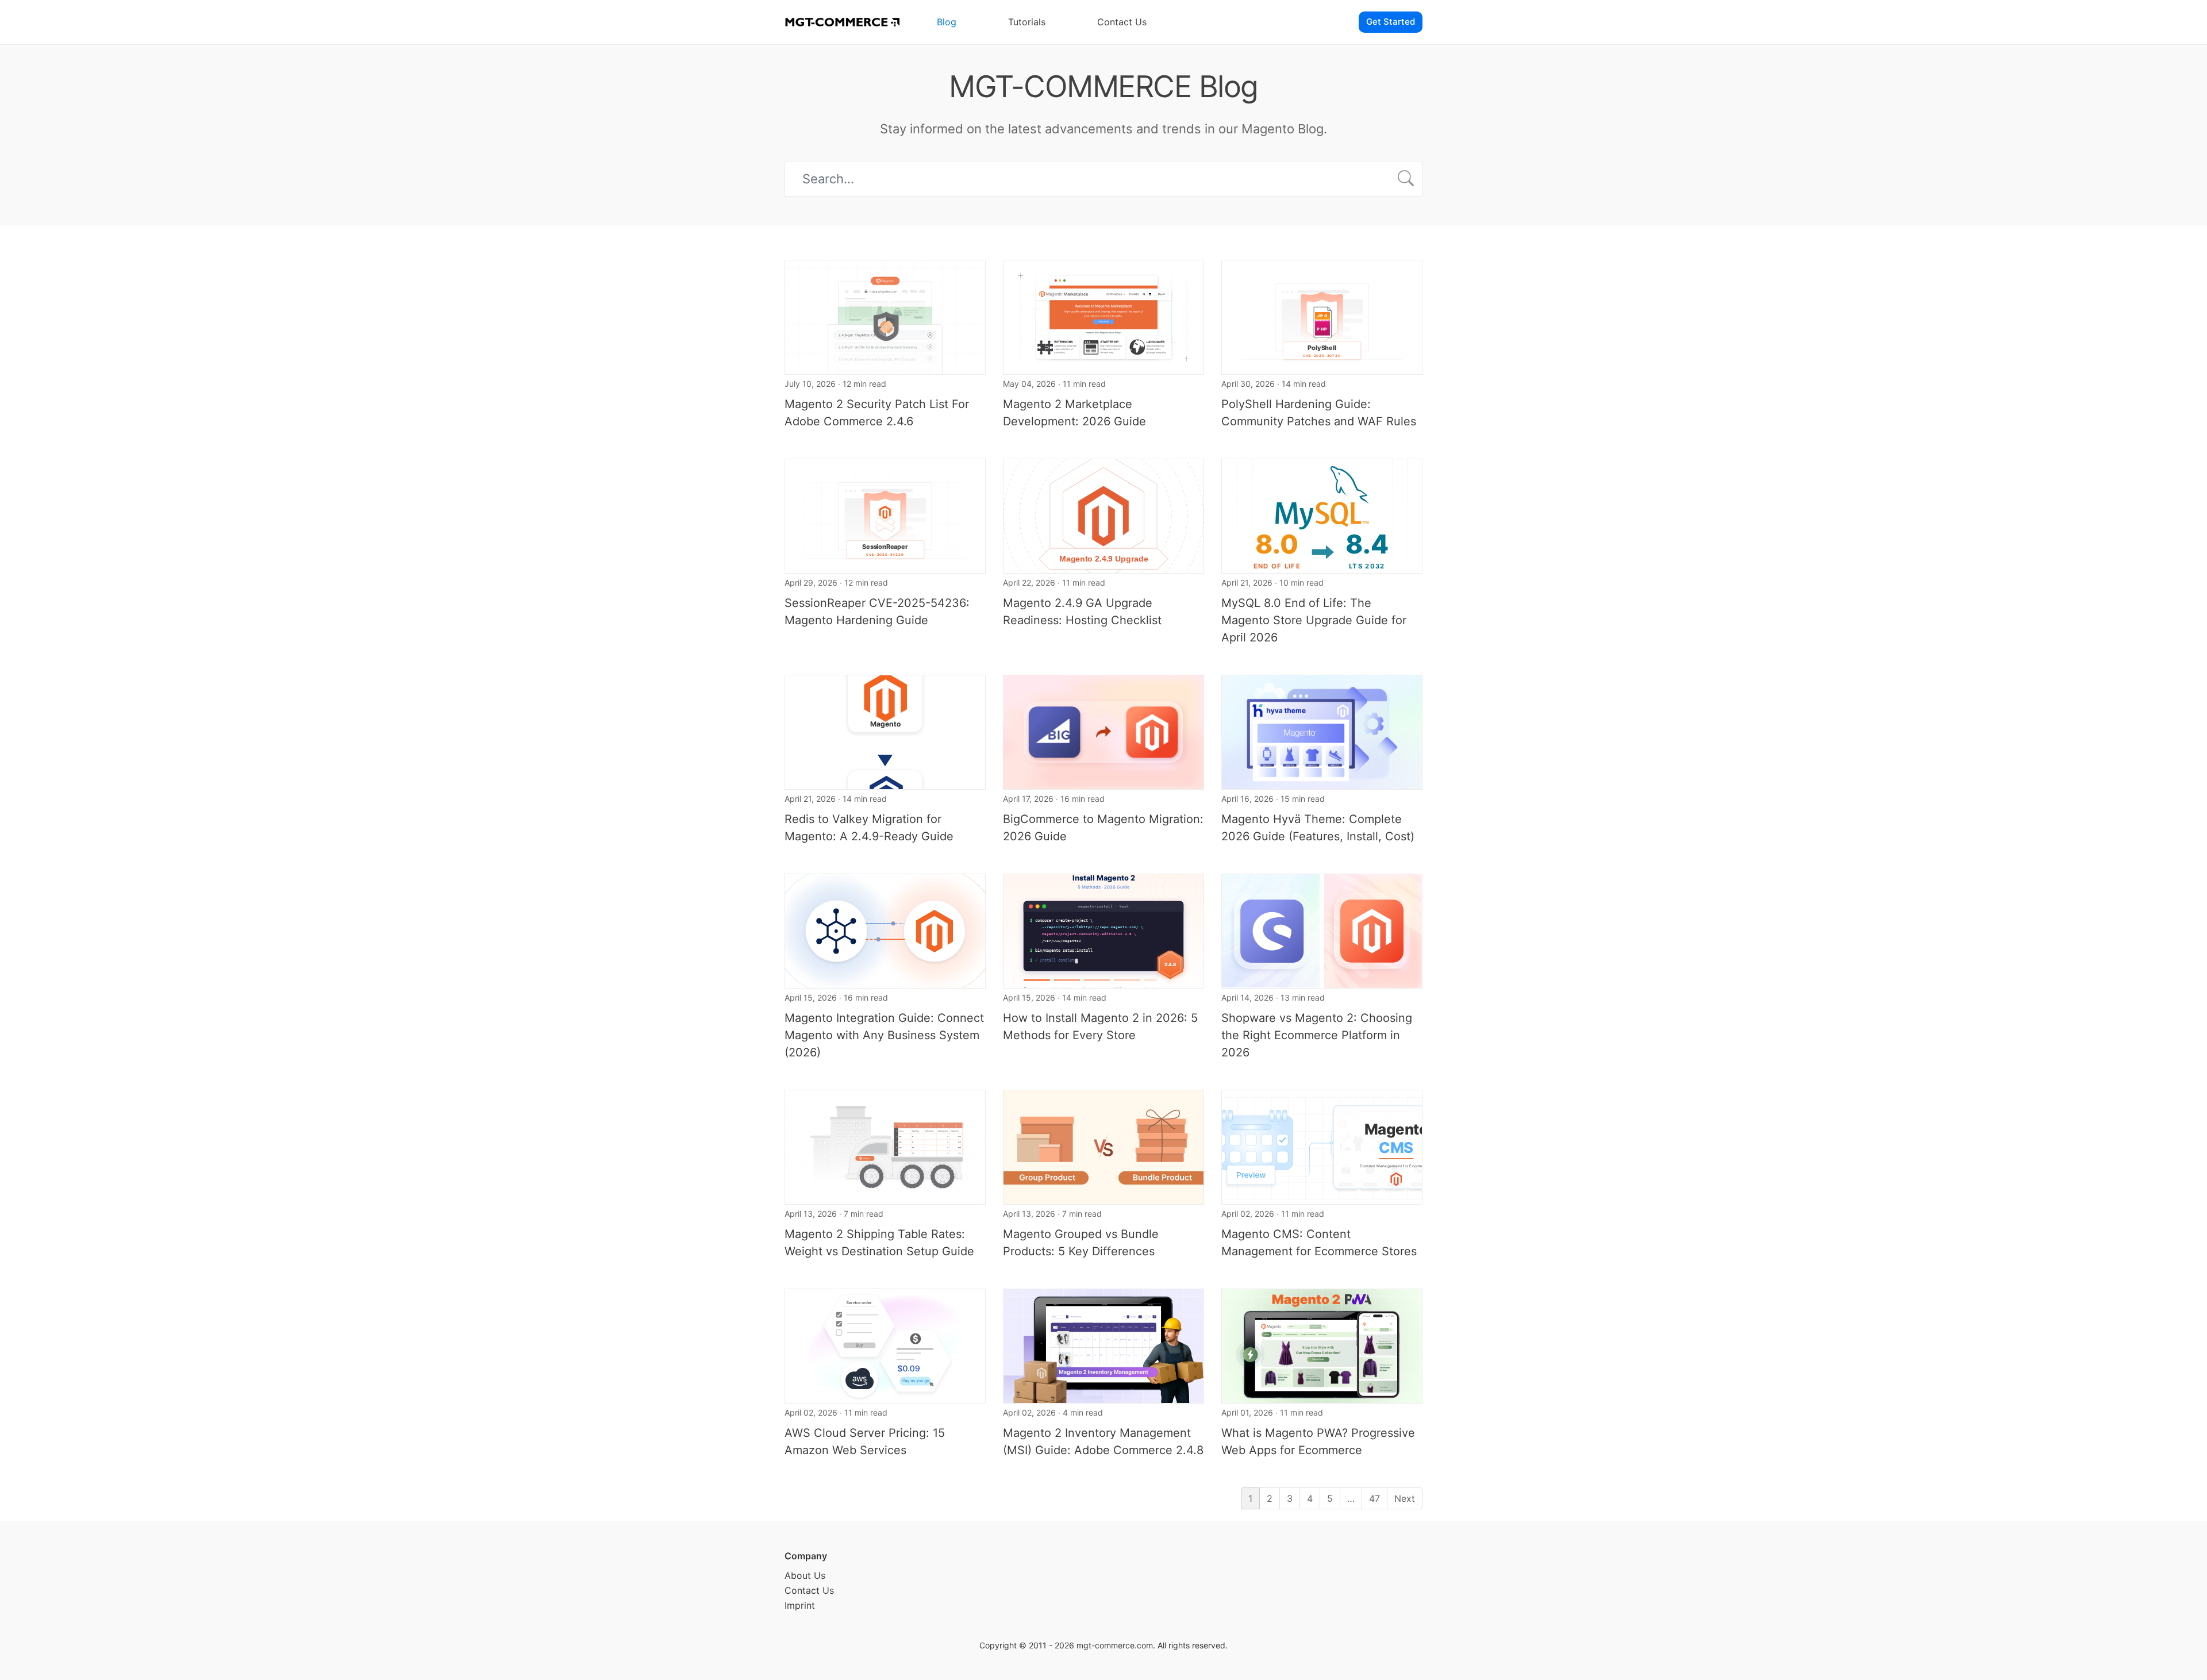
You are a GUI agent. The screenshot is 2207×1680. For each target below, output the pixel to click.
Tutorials (1027, 22)
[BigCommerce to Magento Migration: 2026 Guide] (1103, 731)
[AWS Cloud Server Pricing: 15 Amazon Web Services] (885, 1345)
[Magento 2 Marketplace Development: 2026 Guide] (1103, 316)
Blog (947, 22)
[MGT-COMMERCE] (842, 22)
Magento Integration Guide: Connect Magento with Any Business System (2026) (884, 1035)
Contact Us (1122, 22)
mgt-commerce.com (1115, 1645)
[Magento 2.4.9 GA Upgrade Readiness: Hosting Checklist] (1103, 515)
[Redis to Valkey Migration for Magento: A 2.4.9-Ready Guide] (885, 731)
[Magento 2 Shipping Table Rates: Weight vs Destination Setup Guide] (885, 1146)
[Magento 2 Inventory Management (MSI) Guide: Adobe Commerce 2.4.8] (1103, 1345)
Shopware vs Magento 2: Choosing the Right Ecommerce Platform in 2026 (1317, 1035)
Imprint (800, 1605)
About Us (805, 1575)
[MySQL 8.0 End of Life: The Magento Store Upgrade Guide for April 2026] (1322, 515)
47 (1374, 1498)
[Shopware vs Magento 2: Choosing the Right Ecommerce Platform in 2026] (1322, 930)
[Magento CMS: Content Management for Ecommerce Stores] (1322, 1146)
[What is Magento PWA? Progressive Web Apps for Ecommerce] (1322, 1345)
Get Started (1391, 22)
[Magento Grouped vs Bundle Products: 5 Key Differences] (1103, 1146)
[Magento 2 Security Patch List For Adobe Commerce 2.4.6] (885, 316)
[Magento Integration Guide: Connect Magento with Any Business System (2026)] (885, 930)
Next (1405, 1498)
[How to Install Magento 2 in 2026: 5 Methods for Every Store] (1103, 930)
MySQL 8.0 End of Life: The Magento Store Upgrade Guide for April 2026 (1314, 620)
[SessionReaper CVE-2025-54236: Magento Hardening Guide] (885, 515)
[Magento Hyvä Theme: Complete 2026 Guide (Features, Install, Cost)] (1322, 731)
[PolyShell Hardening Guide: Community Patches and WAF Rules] (1322, 316)
